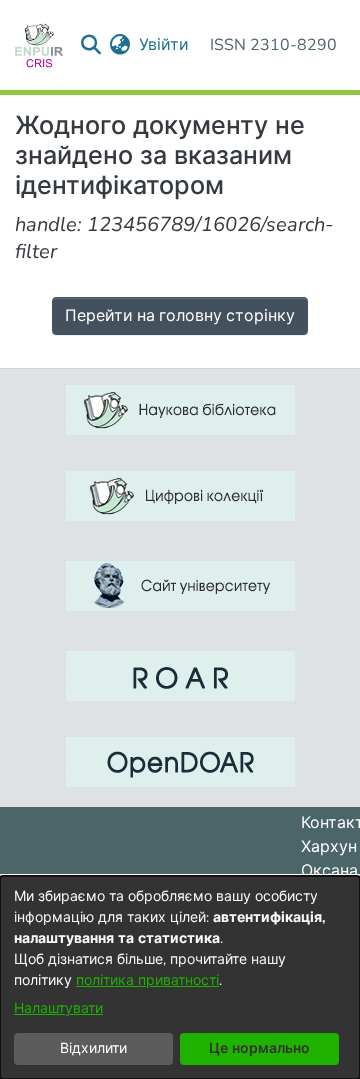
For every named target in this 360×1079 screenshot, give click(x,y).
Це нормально (259, 1048)
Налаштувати (58, 1008)
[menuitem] (120, 45)
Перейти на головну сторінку (180, 316)
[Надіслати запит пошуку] (91, 45)
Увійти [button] (165, 45)
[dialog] (180, 977)
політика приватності (147, 980)
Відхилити (93, 1048)
